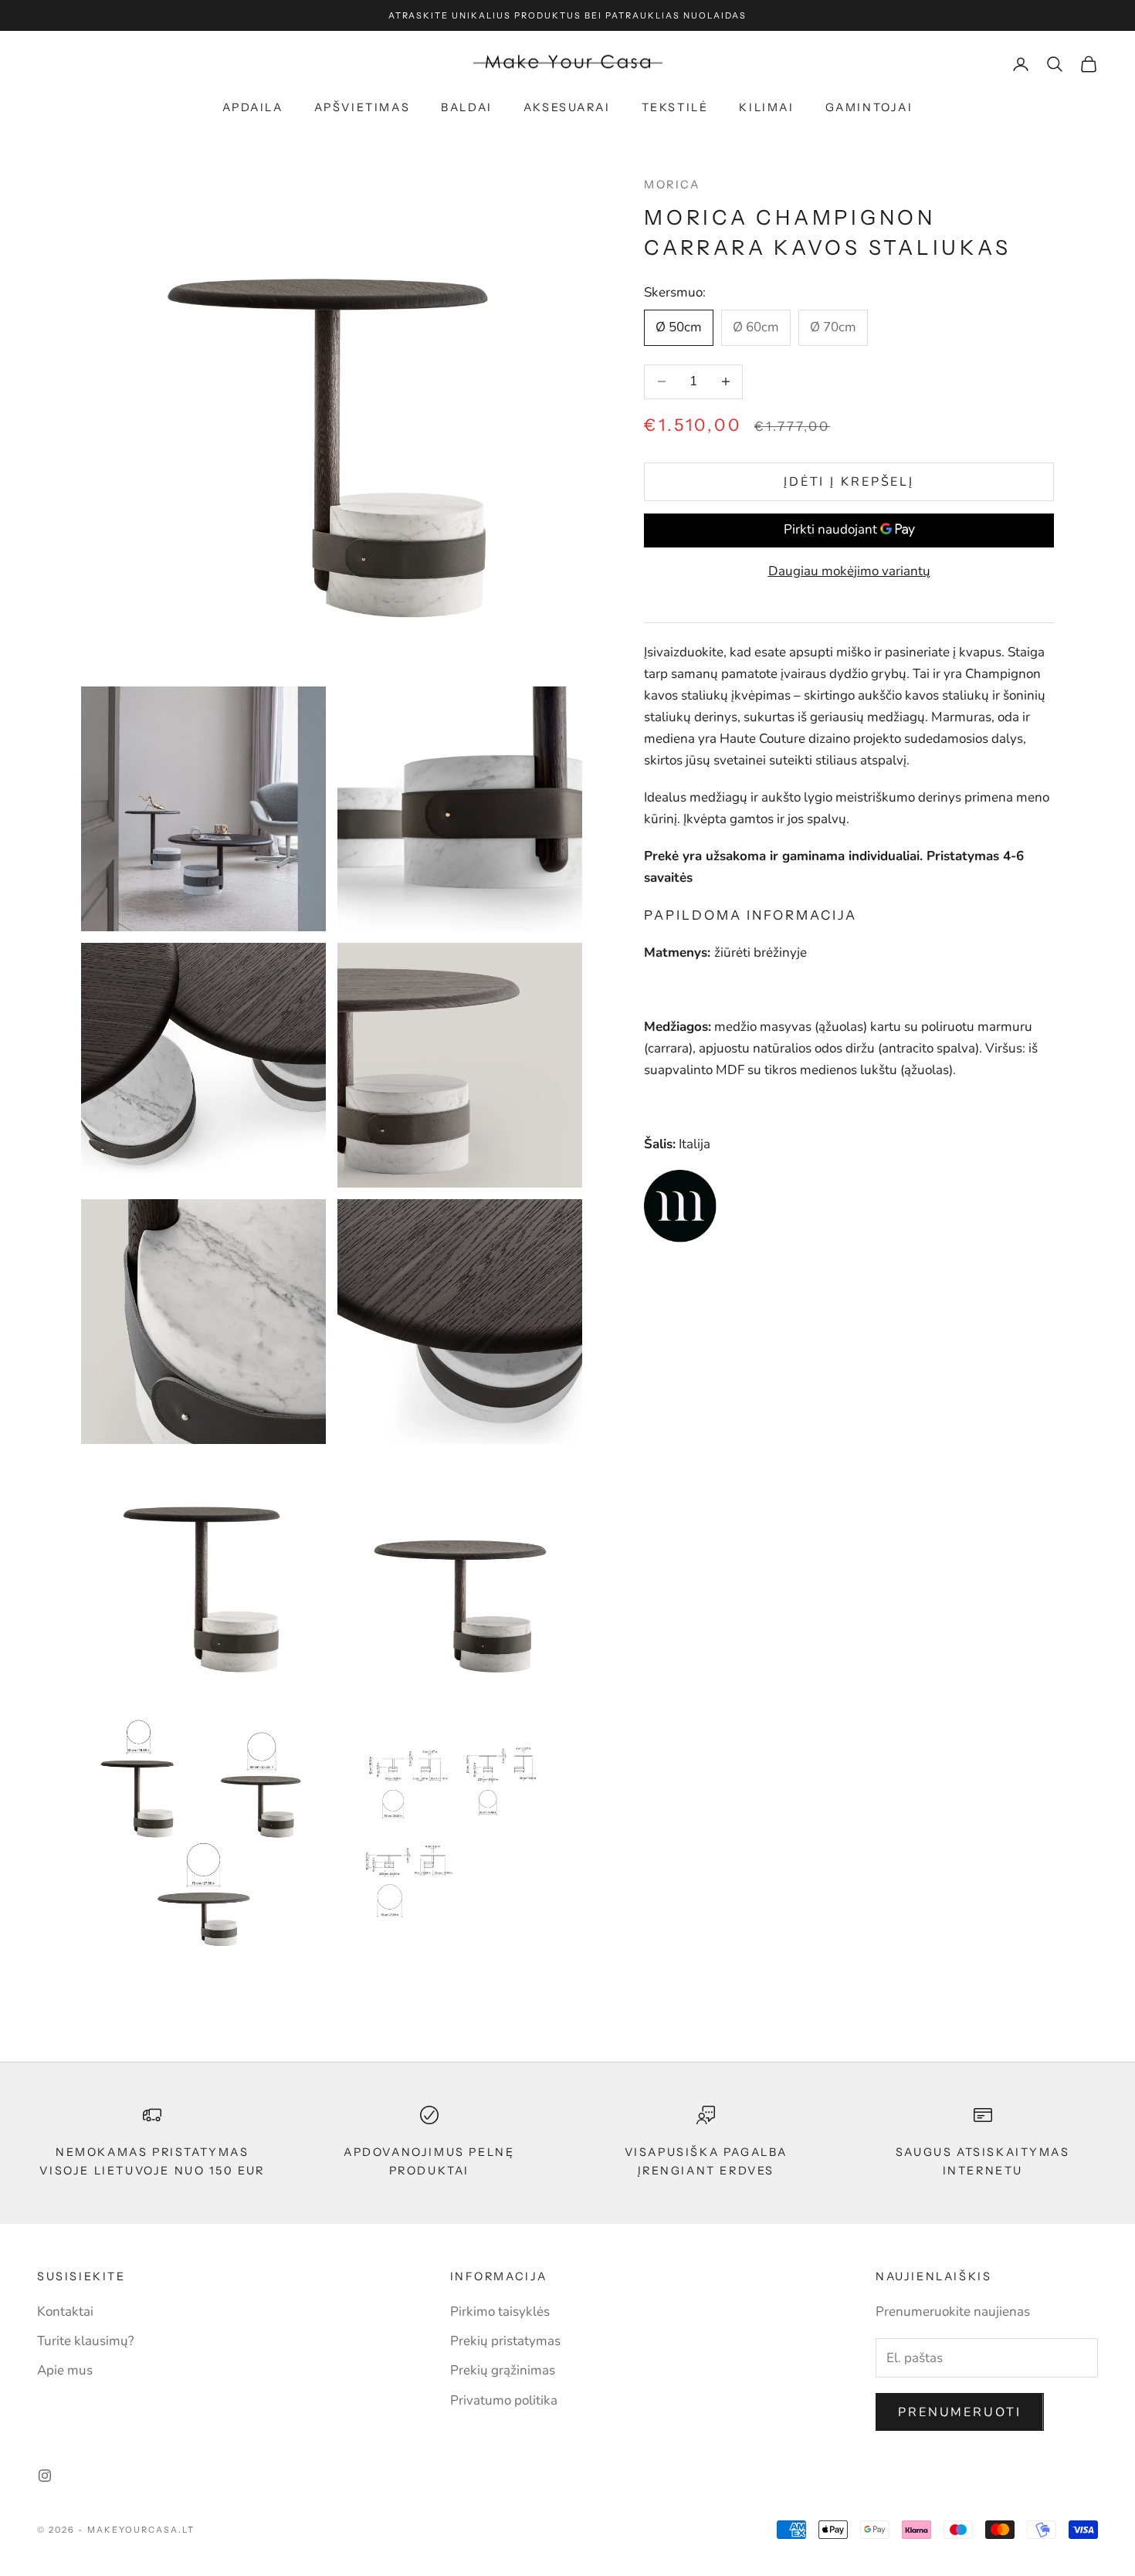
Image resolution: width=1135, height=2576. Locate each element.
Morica (672, 185)
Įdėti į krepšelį (849, 481)
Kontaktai (65, 2312)
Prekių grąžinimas (503, 2370)
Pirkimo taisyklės (500, 2312)
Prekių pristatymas (505, 2341)
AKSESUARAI (567, 107)
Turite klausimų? (86, 2341)
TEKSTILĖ (675, 107)
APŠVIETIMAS (363, 107)
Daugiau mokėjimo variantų (849, 570)
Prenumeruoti (960, 2412)
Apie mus (65, 2370)
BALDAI (467, 107)
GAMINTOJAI (869, 107)
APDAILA (253, 107)
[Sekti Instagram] (45, 2476)
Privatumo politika (504, 2400)
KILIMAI (766, 107)
